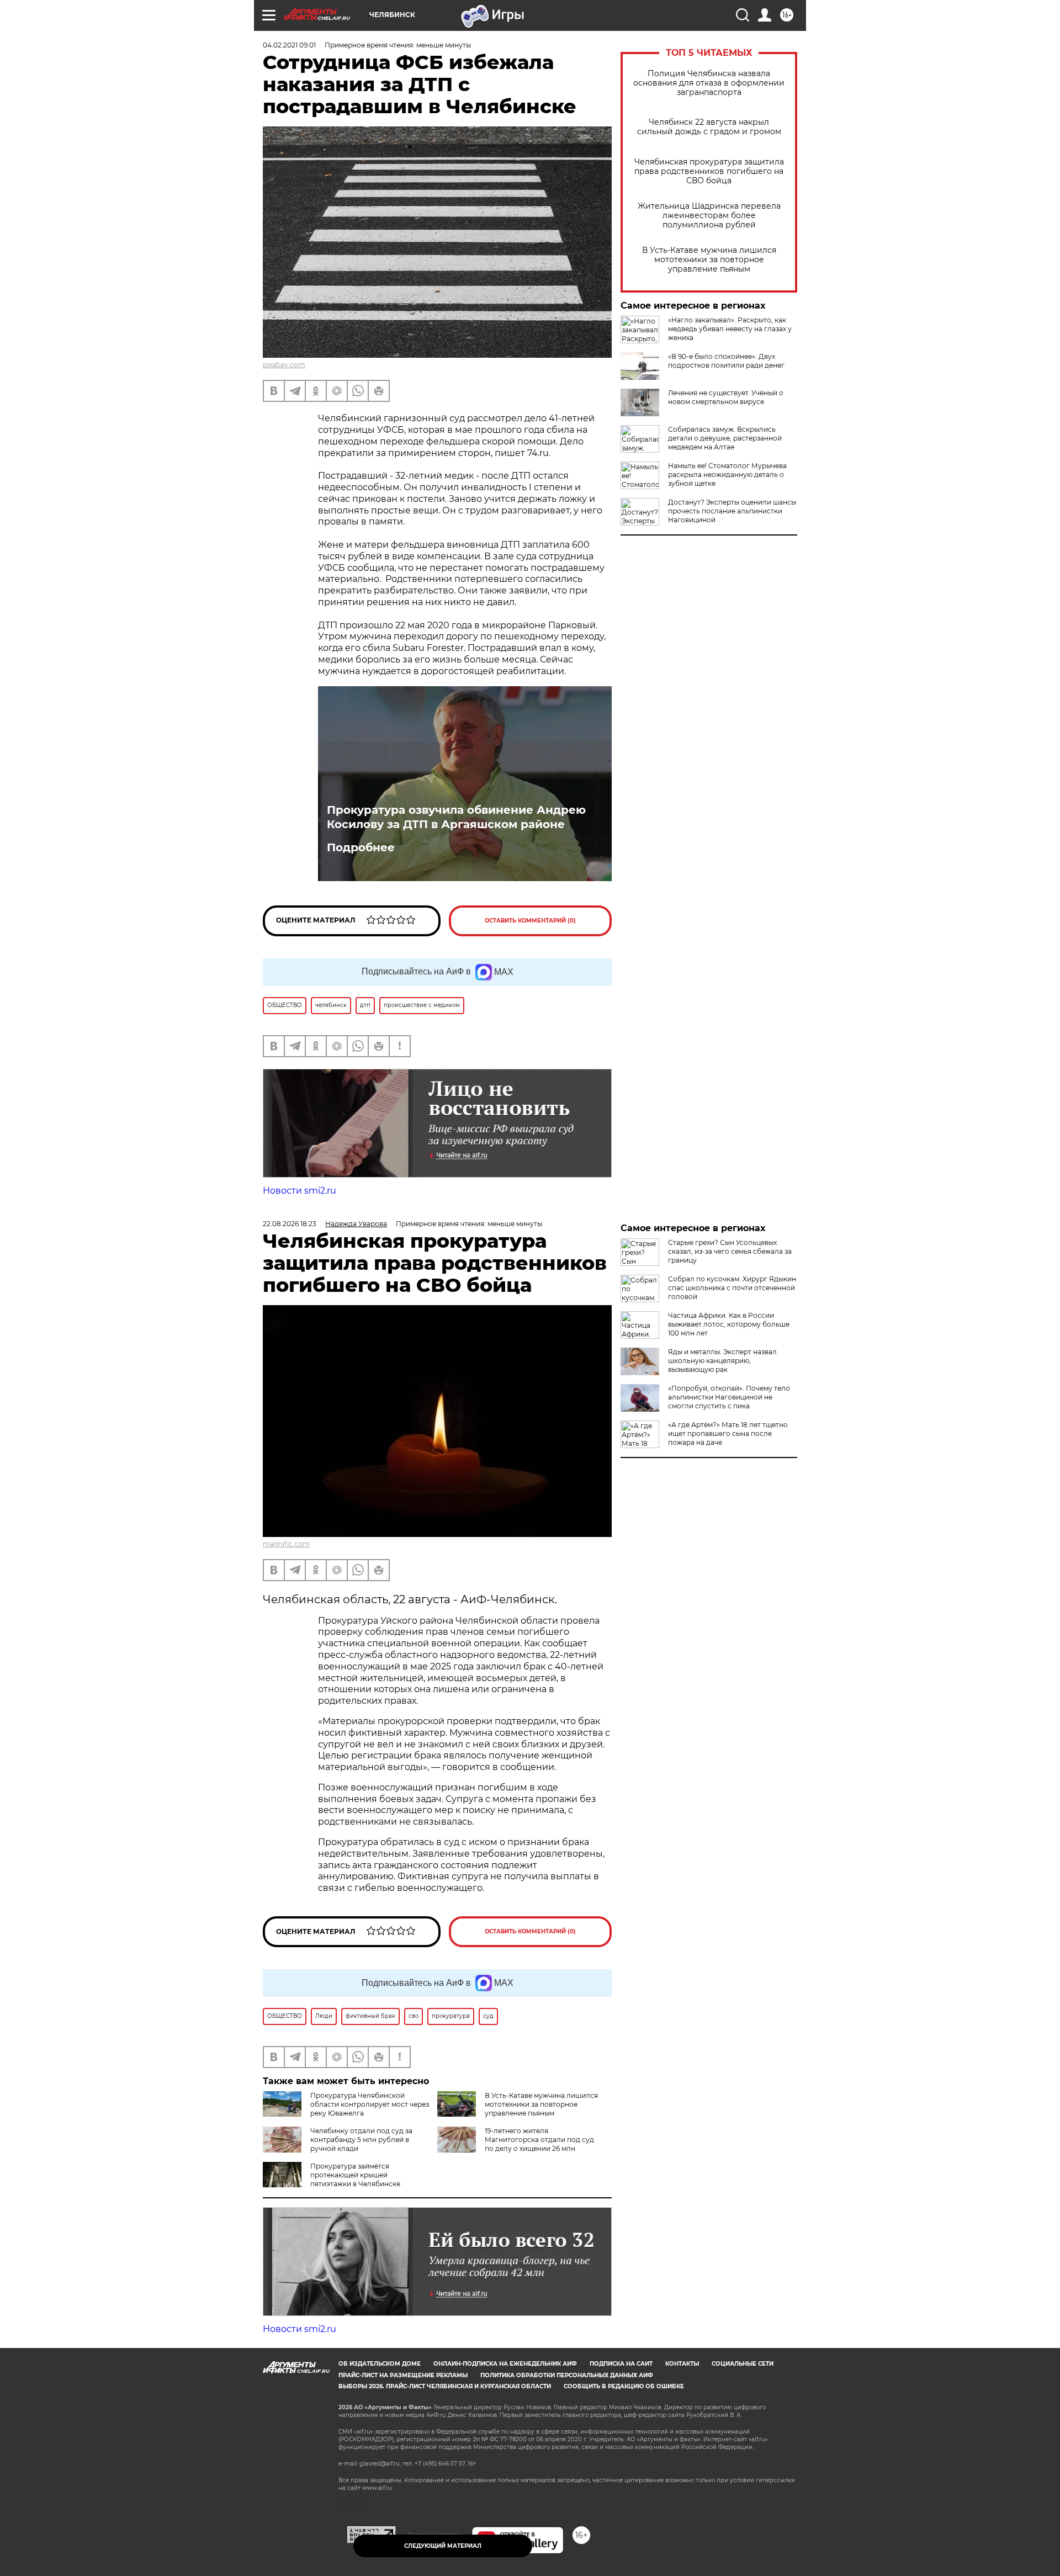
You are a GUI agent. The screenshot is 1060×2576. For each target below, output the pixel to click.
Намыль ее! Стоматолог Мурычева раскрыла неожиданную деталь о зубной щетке (727, 475)
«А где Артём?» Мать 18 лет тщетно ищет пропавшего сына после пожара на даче (728, 1433)
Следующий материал (443, 2546)
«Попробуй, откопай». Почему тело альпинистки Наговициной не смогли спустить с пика (729, 1397)
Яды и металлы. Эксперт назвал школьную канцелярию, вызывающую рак (722, 1361)
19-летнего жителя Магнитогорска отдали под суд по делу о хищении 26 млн (539, 2140)
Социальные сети (743, 2364)
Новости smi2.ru (300, 1191)
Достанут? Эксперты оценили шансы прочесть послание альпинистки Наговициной (732, 511)
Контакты (682, 2364)
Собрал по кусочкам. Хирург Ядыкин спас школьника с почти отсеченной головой (732, 1288)
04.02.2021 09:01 (289, 45)
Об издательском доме (380, 2364)
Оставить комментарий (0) (530, 921)
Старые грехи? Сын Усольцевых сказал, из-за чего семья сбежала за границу (730, 1251)
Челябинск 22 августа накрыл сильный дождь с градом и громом (709, 127)
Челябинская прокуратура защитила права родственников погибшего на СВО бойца (709, 171)
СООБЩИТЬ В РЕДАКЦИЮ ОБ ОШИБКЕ (624, 2386)
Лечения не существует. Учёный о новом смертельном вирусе (726, 397)
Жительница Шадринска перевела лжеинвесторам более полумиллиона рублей (709, 216)
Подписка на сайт (621, 2364)
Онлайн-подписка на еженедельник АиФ (505, 2364)
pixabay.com (284, 365)
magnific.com (286, 1544)
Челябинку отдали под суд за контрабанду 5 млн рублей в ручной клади (361, 2140)
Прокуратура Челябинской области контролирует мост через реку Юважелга (370, 2104)
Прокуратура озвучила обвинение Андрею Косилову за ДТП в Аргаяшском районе (456, 817)
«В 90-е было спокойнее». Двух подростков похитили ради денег (726, 361)
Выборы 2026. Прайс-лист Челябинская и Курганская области (445, 2386)
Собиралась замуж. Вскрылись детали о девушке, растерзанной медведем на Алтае (725, 438)
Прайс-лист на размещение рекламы (403, 2375)
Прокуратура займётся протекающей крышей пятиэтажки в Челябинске (355, 2175)
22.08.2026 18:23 (290, 1224)
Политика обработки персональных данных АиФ (567, 2375)
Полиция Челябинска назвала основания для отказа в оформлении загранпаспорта (709, 83)
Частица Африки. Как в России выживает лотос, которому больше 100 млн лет (729, 1324)
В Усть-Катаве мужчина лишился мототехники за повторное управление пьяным (709, 260)
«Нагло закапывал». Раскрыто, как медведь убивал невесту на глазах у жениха (730, 329)
